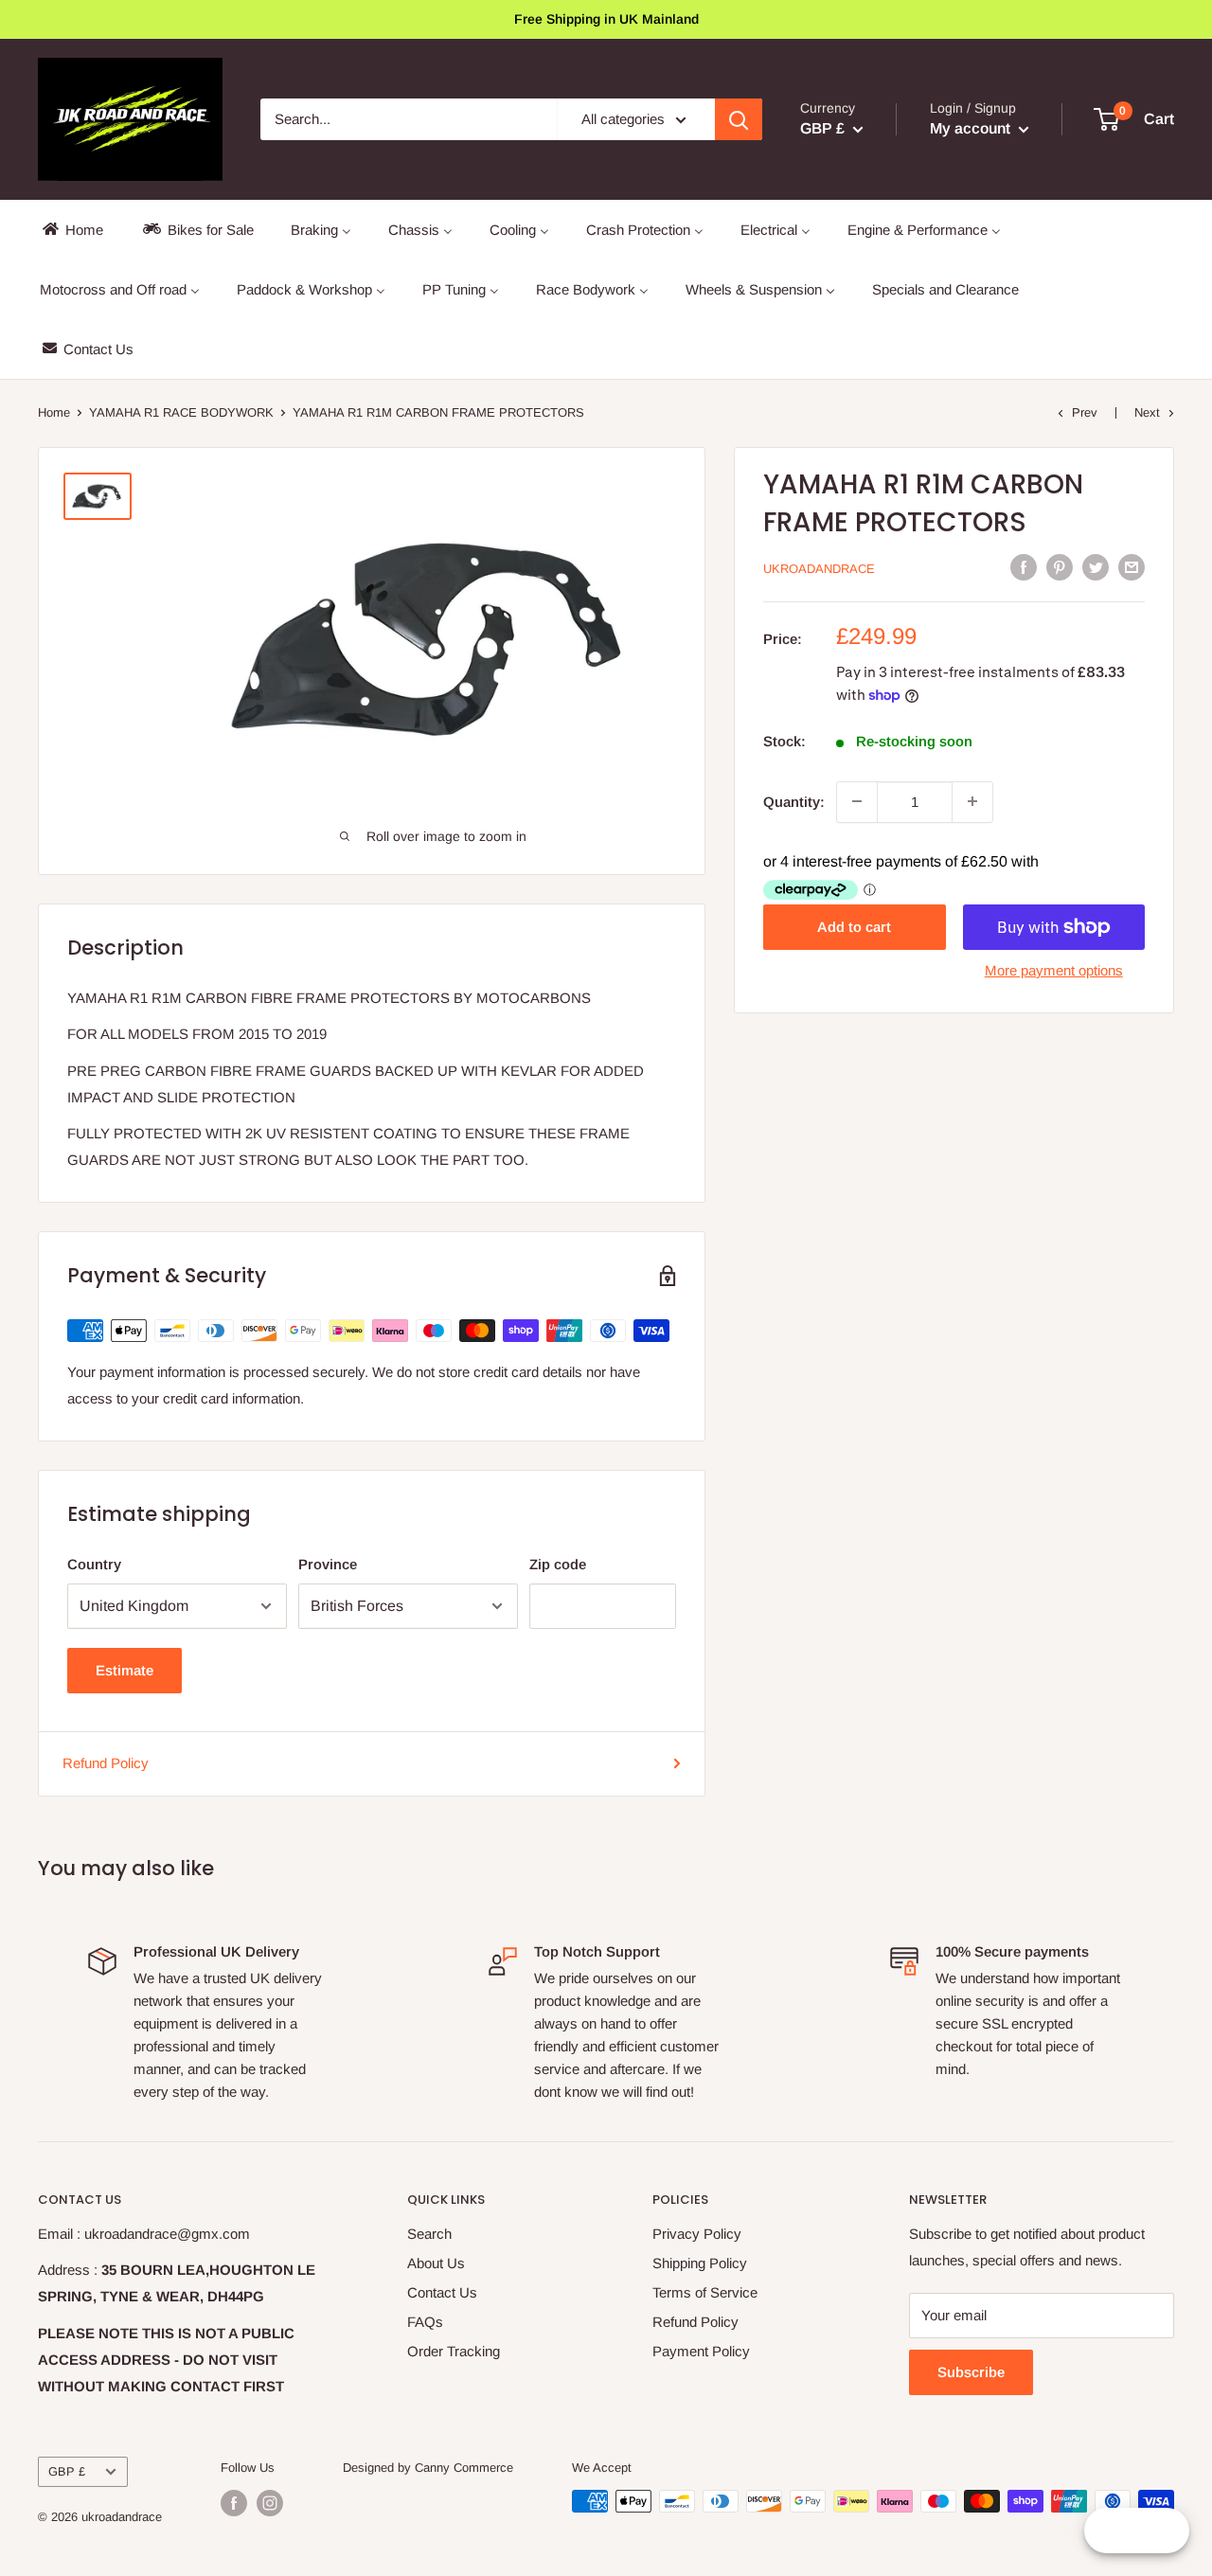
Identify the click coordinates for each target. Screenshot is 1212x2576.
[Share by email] (1132, 567)
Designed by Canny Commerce (428, 2468)
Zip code (558, 1564)
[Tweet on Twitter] (1096, 567)
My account (972, 128)
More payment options (1054, 970)
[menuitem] (71, 230)
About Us (436, 2263)
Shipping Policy (700, 2263)
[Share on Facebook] (1024, 567)
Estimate (125, 1670)
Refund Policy (106, 1763)
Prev (1085, 412)
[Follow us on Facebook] (234, 2503)
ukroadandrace (819, 569)
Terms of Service (705, 2292)
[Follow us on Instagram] (270, 2503)
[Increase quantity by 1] (972, 801)
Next (1147, 412)
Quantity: (794, 801)
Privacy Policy (697, 2234)
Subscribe (971, 2372)
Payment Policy (701, 2351)
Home (54, 412)
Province (328, 1564)
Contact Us (442, 2292)
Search (429, 2234)
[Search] (739, 119)
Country (94, 1564)
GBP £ (67, 2471)
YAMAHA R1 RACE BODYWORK (181, 412)
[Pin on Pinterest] (1060, 567)
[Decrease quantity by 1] (857, 801)
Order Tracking (454, 2351)
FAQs (425, 2322)
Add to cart (854, 927)
